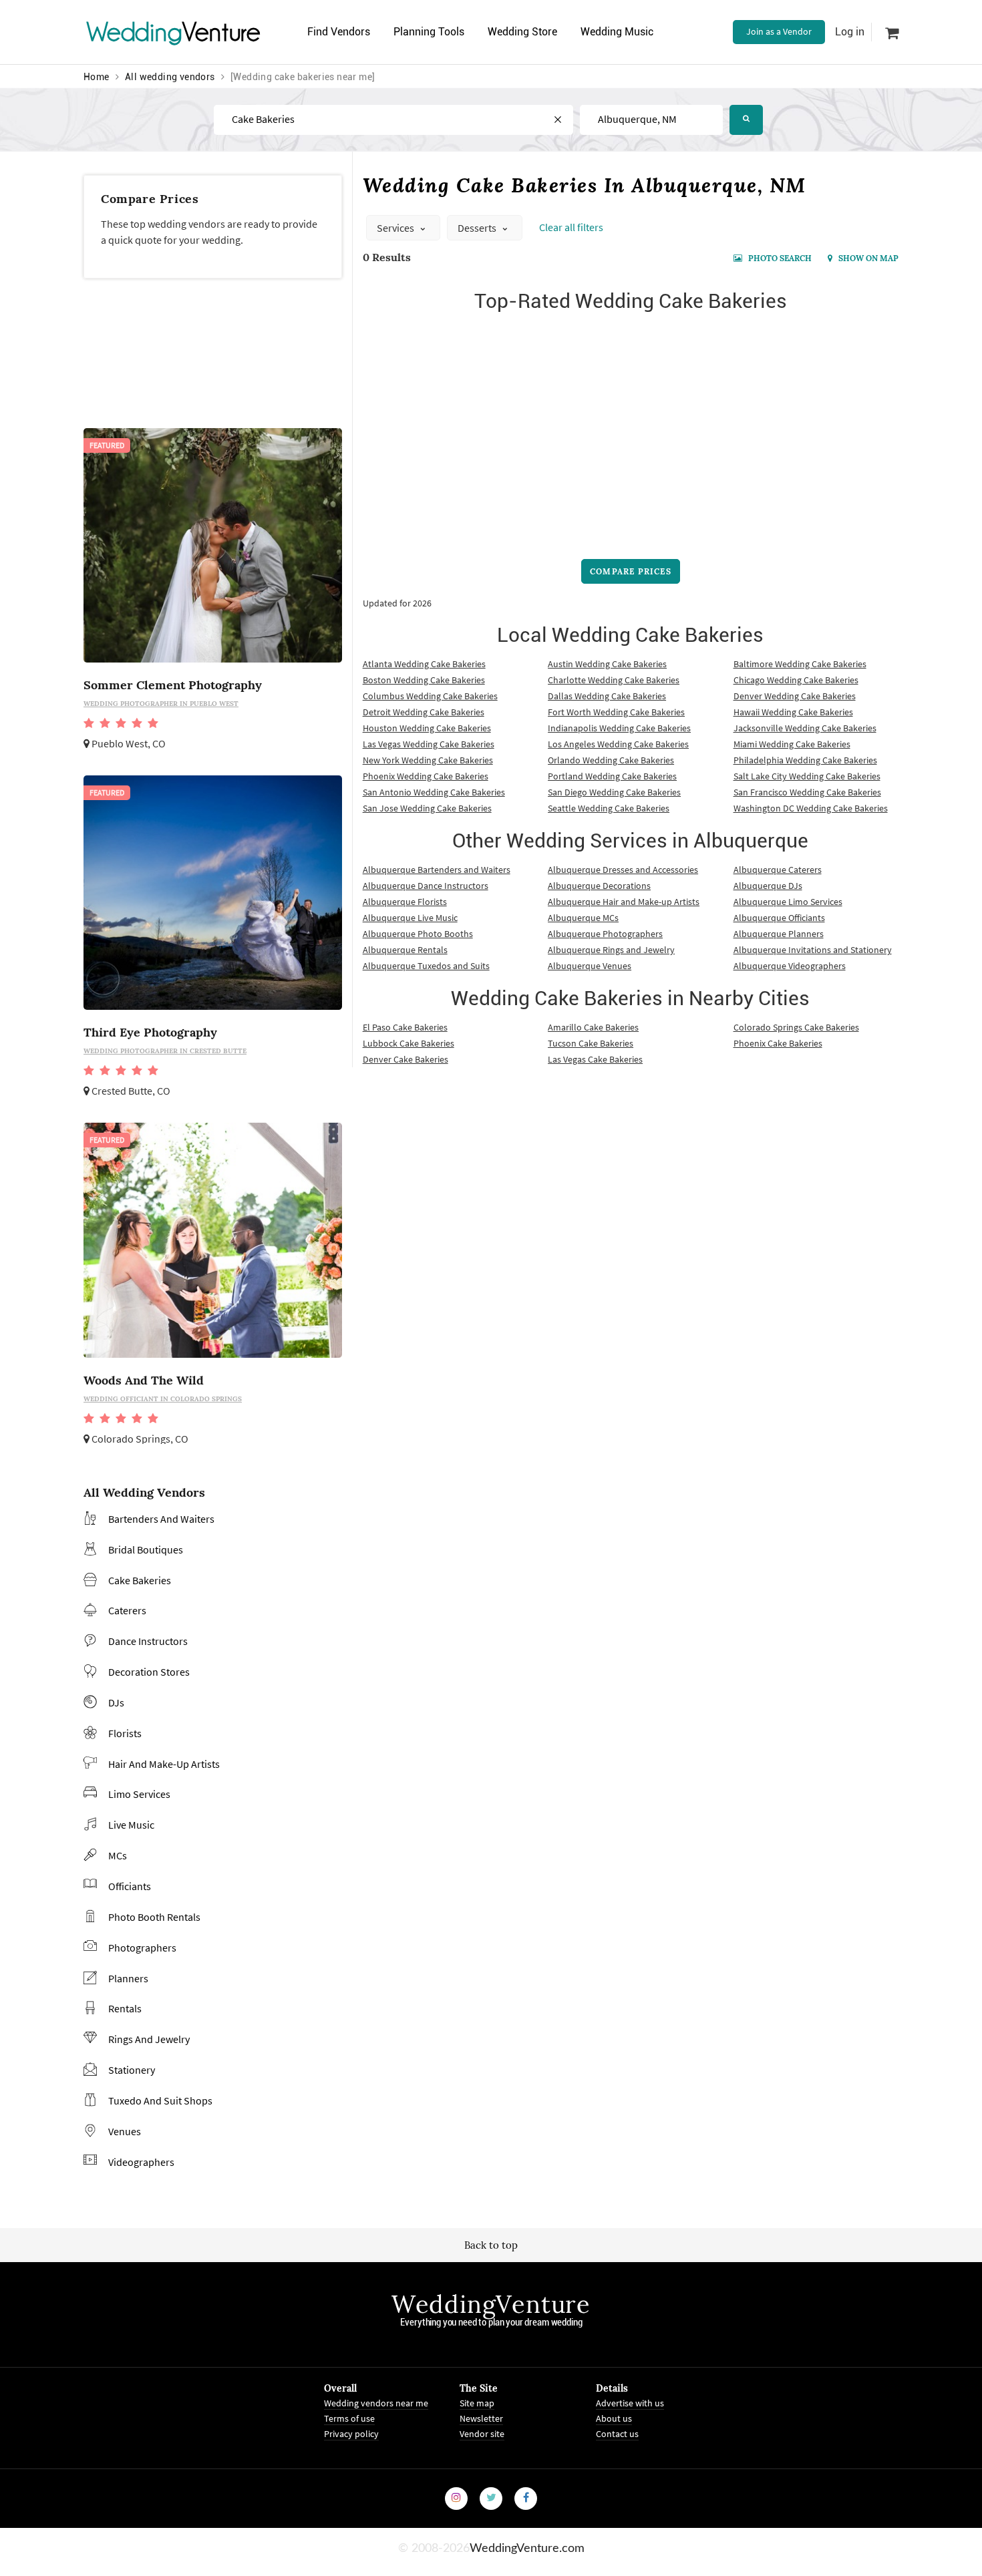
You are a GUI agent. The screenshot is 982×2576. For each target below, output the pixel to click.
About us (614, 2418)
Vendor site (482, 2434)
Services (396, 228)
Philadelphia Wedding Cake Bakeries (805, 760)
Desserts (478, 228)
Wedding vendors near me (376, 2403)
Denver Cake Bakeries (405, 1059)
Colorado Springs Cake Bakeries (796, 1027)
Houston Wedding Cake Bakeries (427, 728)
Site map (477, 2403)
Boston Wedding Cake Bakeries (424, 680)
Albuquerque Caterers (778, 870)
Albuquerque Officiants (779, 918)
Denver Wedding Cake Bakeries (795, 696)
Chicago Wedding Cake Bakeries (796, 680)
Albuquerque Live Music (410, 918)
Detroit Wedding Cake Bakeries (424, 712)
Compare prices (631, 571)
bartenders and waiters (161, 1519)
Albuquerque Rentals (405, 950)
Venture (174, 32)
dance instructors (148, 1641)
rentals (125, 2008)
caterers (127, 1610)
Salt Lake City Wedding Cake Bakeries (807, 776)
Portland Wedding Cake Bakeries (612, 776)
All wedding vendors (170, 77)
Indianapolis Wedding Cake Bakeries (619, 728)
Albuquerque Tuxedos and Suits (426, 966)
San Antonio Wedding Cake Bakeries (434, 792)
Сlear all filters (571, 227)
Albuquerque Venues (590, 966)
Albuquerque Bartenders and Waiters (437, 870)
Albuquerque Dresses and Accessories (623, 870)
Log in (850, 32)
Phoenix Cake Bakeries (778, 1043)
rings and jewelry (149, 2039)
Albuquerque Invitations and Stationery (813, 950)
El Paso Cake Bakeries (405, 1027)
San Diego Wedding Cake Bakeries (614, 792)
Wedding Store (522, 32)
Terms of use (349, 2418)
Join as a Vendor (779, 31)
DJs (116, 1702)
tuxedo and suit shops (160, 2100)
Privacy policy (351, 2434)
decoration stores (149, 1672)
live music (131, 1825)
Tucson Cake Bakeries (591, 1043)
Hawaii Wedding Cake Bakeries (793, 712)
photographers (142, 1948)
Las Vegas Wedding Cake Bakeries (429, 744)
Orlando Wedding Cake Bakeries (611, 760)
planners (128, 1978)
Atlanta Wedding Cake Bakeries (424, 664)
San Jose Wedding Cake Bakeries (427, 808)
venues (125, 2131)
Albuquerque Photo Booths (418, 934)
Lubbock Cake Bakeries (408, 1043)
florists (125, 1733)
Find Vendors (339, 32)
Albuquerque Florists (405, 902)
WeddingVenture (491, 2304)
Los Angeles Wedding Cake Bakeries (618, 744)
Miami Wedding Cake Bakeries (792, 744)
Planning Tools (429, 32)
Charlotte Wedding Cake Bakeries (614, 680)
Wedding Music (617, 32)
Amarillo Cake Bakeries (593, 1027)
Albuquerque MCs (583, 918)
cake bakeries (140, 1580)
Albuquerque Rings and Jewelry (611, 950)
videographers (141, 2162)
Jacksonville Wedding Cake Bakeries (805, 728)
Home (97, 77)
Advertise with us (630, 2403)
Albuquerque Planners (779, 934)
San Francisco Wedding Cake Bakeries (807, 792)
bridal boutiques (146, 1549)
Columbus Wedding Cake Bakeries (430, 696)
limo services (139, 1794)
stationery (132, 2070)
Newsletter (481, 2418)
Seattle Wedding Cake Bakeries (609, 808)
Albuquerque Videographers (790, 966)
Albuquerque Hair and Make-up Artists (624, 902)
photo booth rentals (154, 1917)
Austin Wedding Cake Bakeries (607, 664)
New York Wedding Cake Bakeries (428, 760)
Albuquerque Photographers (605, 934)
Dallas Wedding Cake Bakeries (607, 696)
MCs (118, 1855)
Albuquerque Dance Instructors (426, 886)
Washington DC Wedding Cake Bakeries (811, 808)
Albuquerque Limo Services (788, 902)
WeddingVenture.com (527, 2549)
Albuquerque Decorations (599, 886)
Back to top (491, 2245)
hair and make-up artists (164, 1764)
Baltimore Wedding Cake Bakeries (800, 664)
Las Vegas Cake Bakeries (595, 1059)
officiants (130, 1886)
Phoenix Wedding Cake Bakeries (426, 776)
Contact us (617, 2434)
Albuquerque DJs (768, 886)
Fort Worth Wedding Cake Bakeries (616, 712)
